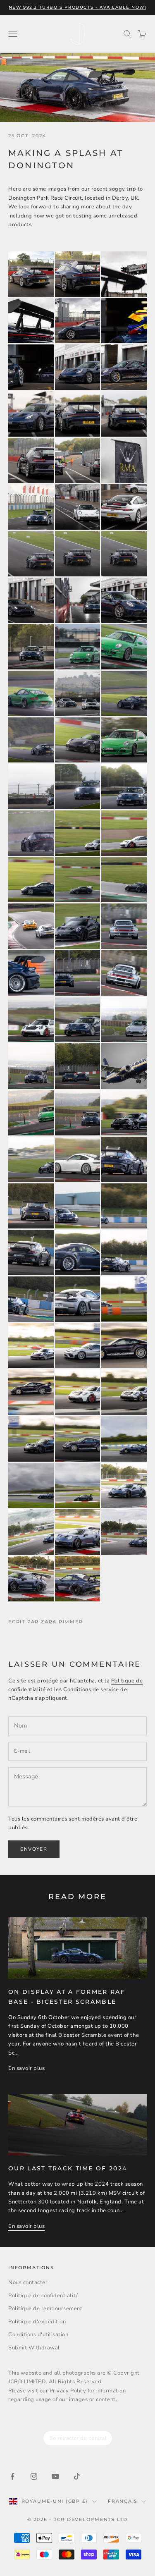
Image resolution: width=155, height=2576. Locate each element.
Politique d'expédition (37, 2322)
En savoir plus (26, 2068)
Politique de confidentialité (44, 2296)
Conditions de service (91, 1689)
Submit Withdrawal (34, 2348)
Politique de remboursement (45, 2308)
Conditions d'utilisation (38, 2335)
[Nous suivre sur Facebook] (12, 2476)
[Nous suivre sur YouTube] (55, 2476)
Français (123, 2501)
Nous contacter (28, 2282)
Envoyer (34, 1849)
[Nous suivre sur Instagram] (34, 2476)
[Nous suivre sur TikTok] (77, 2476)
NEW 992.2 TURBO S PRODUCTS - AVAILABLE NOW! (78, 7)
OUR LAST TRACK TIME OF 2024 (68, 2168)
